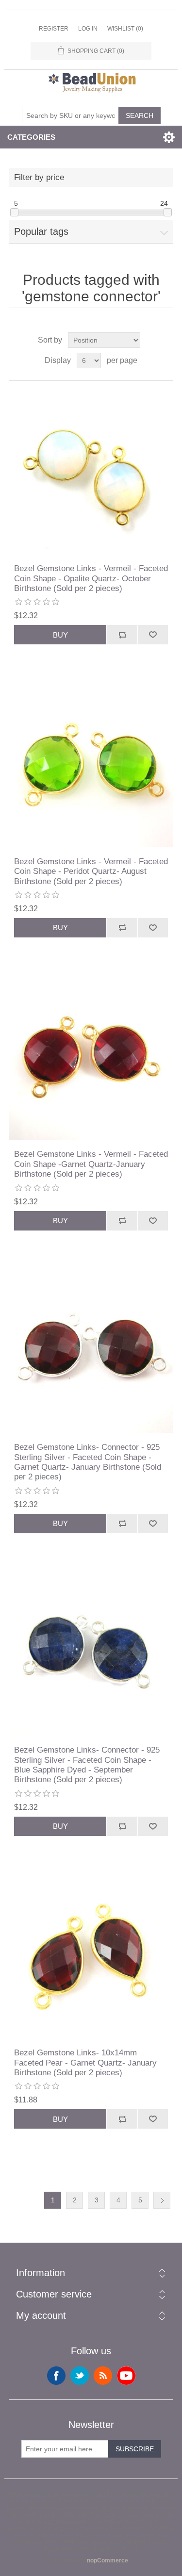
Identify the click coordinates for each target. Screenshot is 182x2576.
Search (140, 115)
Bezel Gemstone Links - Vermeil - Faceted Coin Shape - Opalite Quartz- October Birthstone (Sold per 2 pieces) (91, 578)
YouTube (126, 2376)
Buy (60, 635)
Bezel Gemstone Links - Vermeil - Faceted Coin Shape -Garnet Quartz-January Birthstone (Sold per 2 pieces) (91, 1164)
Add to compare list (122, 635)
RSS (103, 2376)
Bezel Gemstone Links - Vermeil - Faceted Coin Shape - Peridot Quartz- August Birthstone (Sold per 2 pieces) (91, 871)
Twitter (80, 2376)
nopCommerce (108, 2560)
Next (162, 2200)
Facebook (56, 2376)
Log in (88, 29)
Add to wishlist (153, 635)
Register (54, 29)
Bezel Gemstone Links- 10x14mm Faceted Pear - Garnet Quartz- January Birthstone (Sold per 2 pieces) (85, 2063)
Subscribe (135, 2449)
